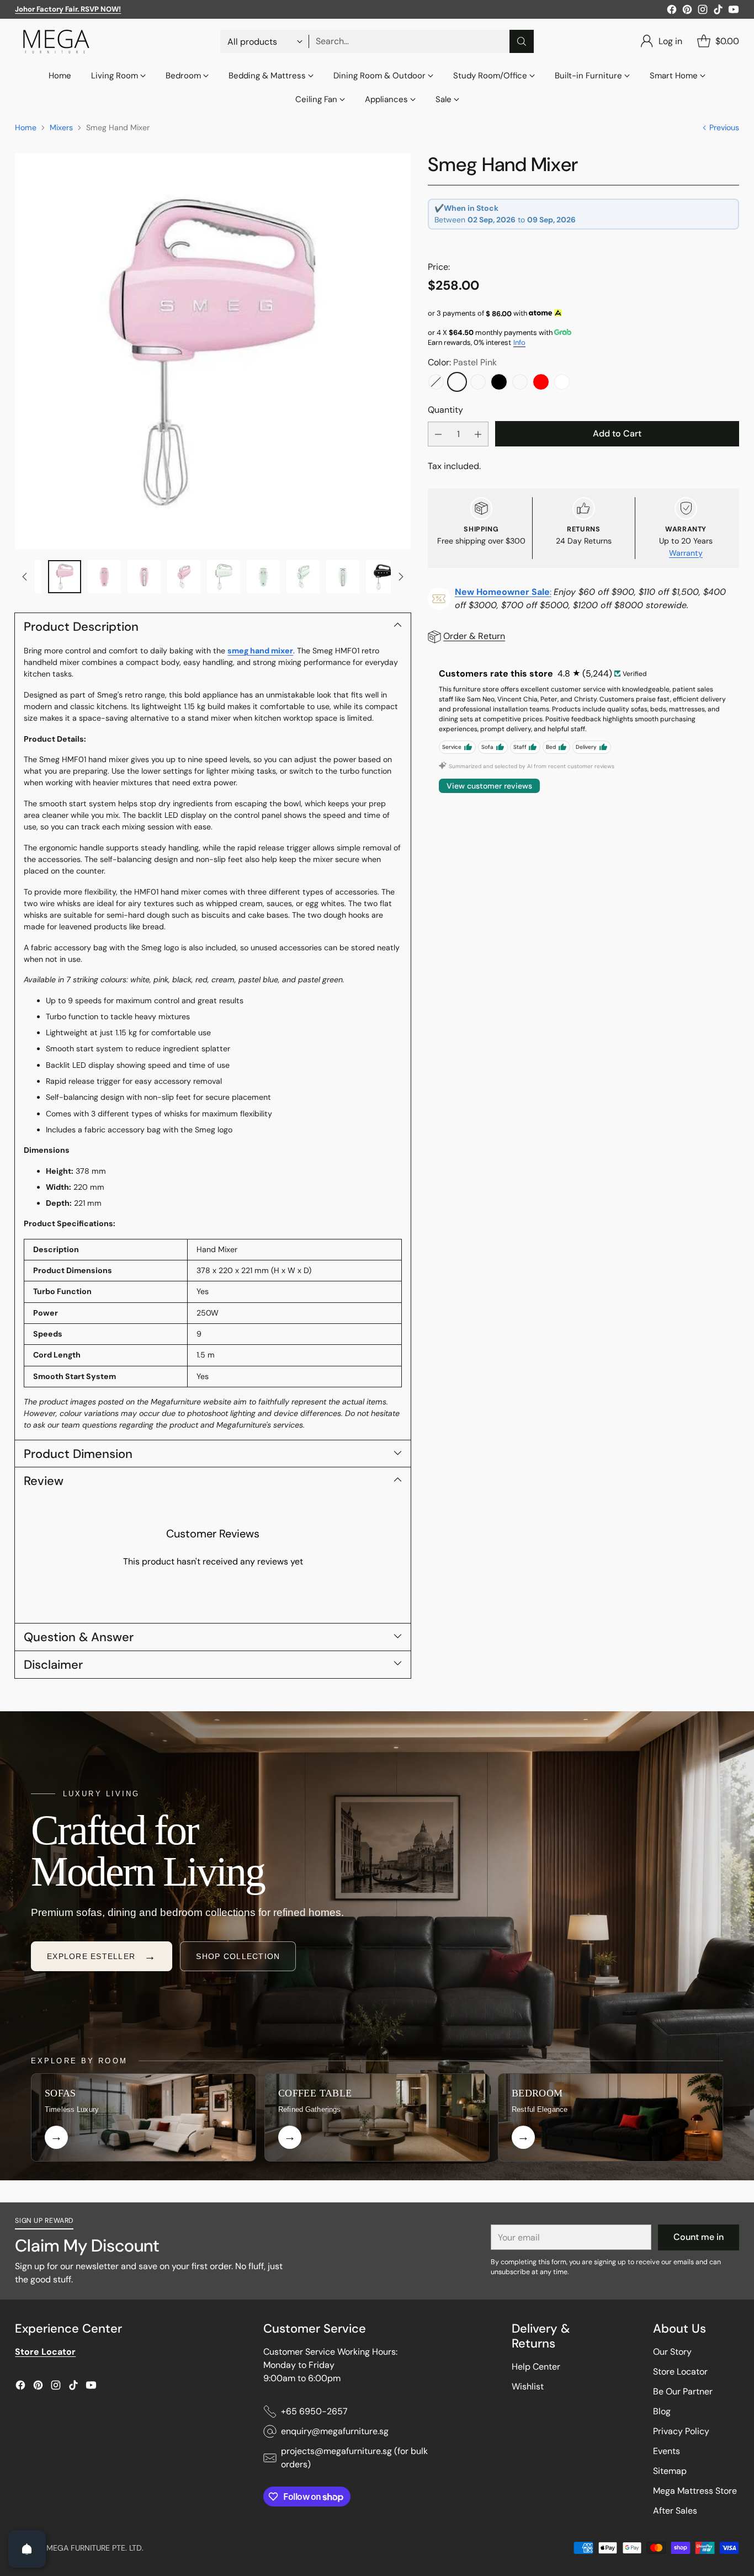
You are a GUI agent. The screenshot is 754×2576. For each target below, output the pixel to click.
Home (26, 127)
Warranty (686, 553)
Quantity (445, 410)
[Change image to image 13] (383, 577)
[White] (562, 382)
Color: (462, 362)
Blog (662, 2411)
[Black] (499, 382)
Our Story (672, 2352)
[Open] (27, 2549)
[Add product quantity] (478, 434)
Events (667, 2451)
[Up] (25, 577)
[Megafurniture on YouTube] (734, 11)
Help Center (536, 2367)
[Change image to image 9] (224, 577)
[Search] (522, 41)
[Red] (541, 382)
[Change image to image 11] (303, 577)
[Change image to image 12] (343, 577)
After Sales (675, 2511)
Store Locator (680, 2372)
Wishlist (528, 2386)
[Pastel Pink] (457, 382)
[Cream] (520, 382)
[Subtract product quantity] (438, 434)
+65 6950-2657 (314, 2411)
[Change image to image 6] (104, 577)
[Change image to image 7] (144, 577)
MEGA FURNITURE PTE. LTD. (95, 2548)
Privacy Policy (681, 2431)
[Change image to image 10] (263, 577)
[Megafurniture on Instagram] (703, 11)
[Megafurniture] (56, 41)
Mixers (61, 127)
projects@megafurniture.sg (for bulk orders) (354, 2458)
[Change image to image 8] (184, 577)
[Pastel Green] (478, 382)
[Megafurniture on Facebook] (672, 11)
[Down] (401, 577)
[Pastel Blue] (436, 382)
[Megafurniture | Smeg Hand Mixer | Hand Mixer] (213, 351)
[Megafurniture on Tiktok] (718, 11)
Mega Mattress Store (695, 2491)
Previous (724, 127)
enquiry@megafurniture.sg (335, 2431)
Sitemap (670, 2471)
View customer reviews (489, 786)
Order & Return (474, 636)
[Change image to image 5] (65, 577)
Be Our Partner (683, 2391)
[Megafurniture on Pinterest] (687, 11)
